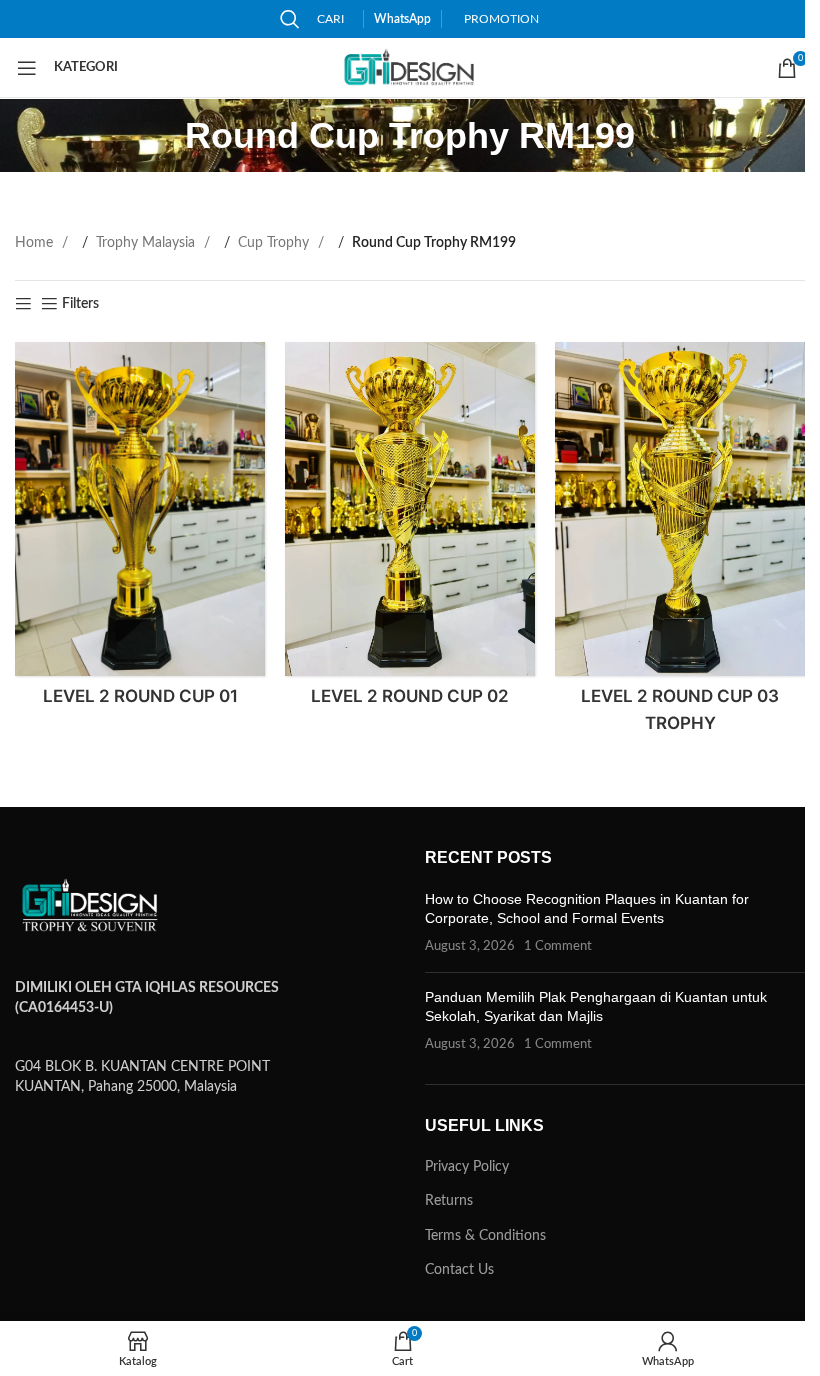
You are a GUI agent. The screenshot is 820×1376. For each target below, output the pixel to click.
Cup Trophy (275, 243)
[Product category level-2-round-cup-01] (140, 531)
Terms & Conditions (485, 1236)
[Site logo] (410, 68)
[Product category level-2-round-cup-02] (410, 531)
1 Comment (558, 946)
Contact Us (459, 1270)
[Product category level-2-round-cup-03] (680, 544)
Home (36, 243)
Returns (449, 1201)
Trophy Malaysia (147, 243)
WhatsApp (402, 19)
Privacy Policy (467, 1167)
